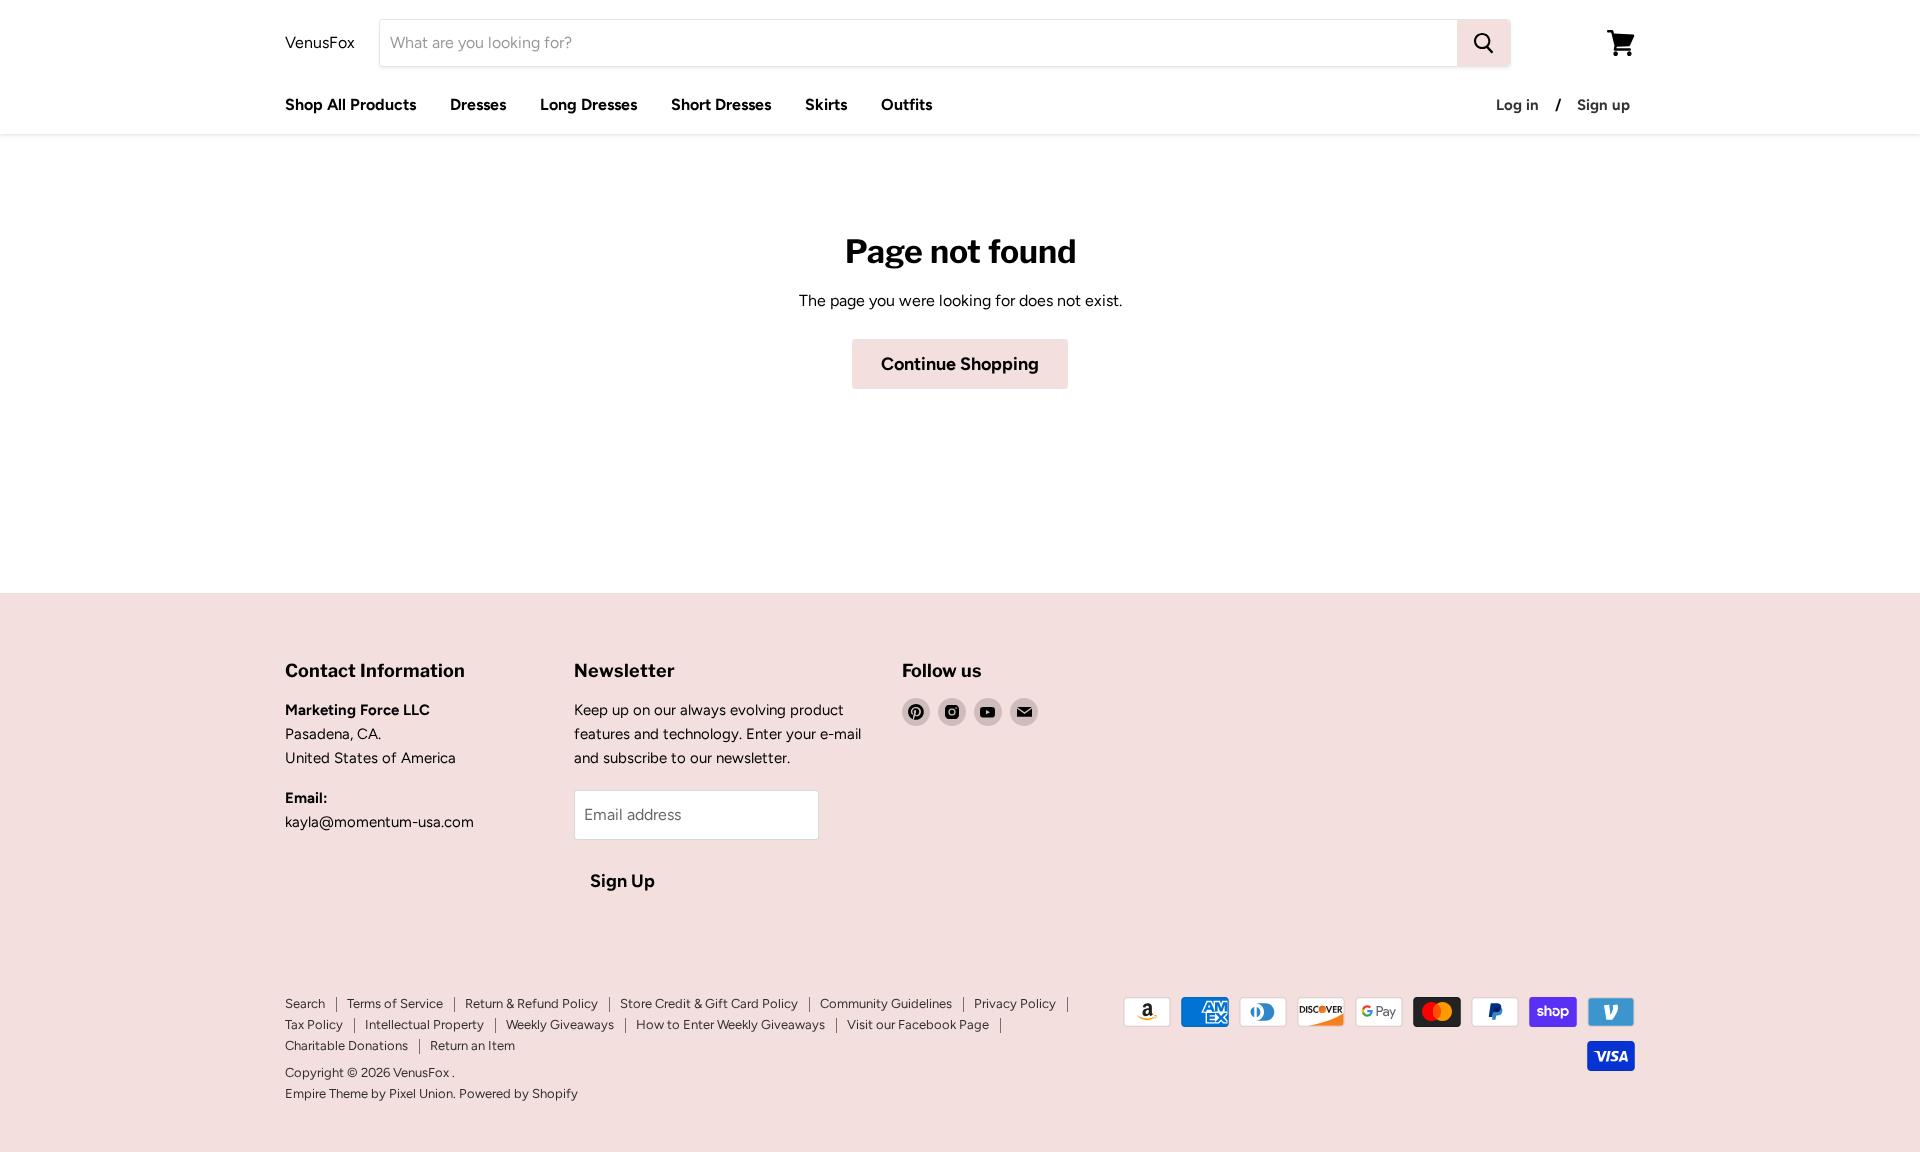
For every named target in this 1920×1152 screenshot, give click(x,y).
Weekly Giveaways (560, 1024)
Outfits (906, 104)
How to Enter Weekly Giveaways (730, 1024)
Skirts (826, 104)
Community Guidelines (886, 1003)
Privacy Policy (1015, 1003)
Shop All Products (350, 104)
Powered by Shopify (518, 1093)
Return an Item (472, 1045)
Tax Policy (314, 1024)
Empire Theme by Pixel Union (369, 1093)
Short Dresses (721, 104)
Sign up (1603, 105)
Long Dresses (588, 104)
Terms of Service (395, 1003)
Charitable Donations (346, 1045)
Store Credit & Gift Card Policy (709, 1003)
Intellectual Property (424, 1024)
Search (305, 1003)
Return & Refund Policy (531, 1003)
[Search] (1483, 43)
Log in (1517, 105)
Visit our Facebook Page (918, 1024)
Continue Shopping (960, 364)
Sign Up (622, 881)
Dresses (478, 104)
